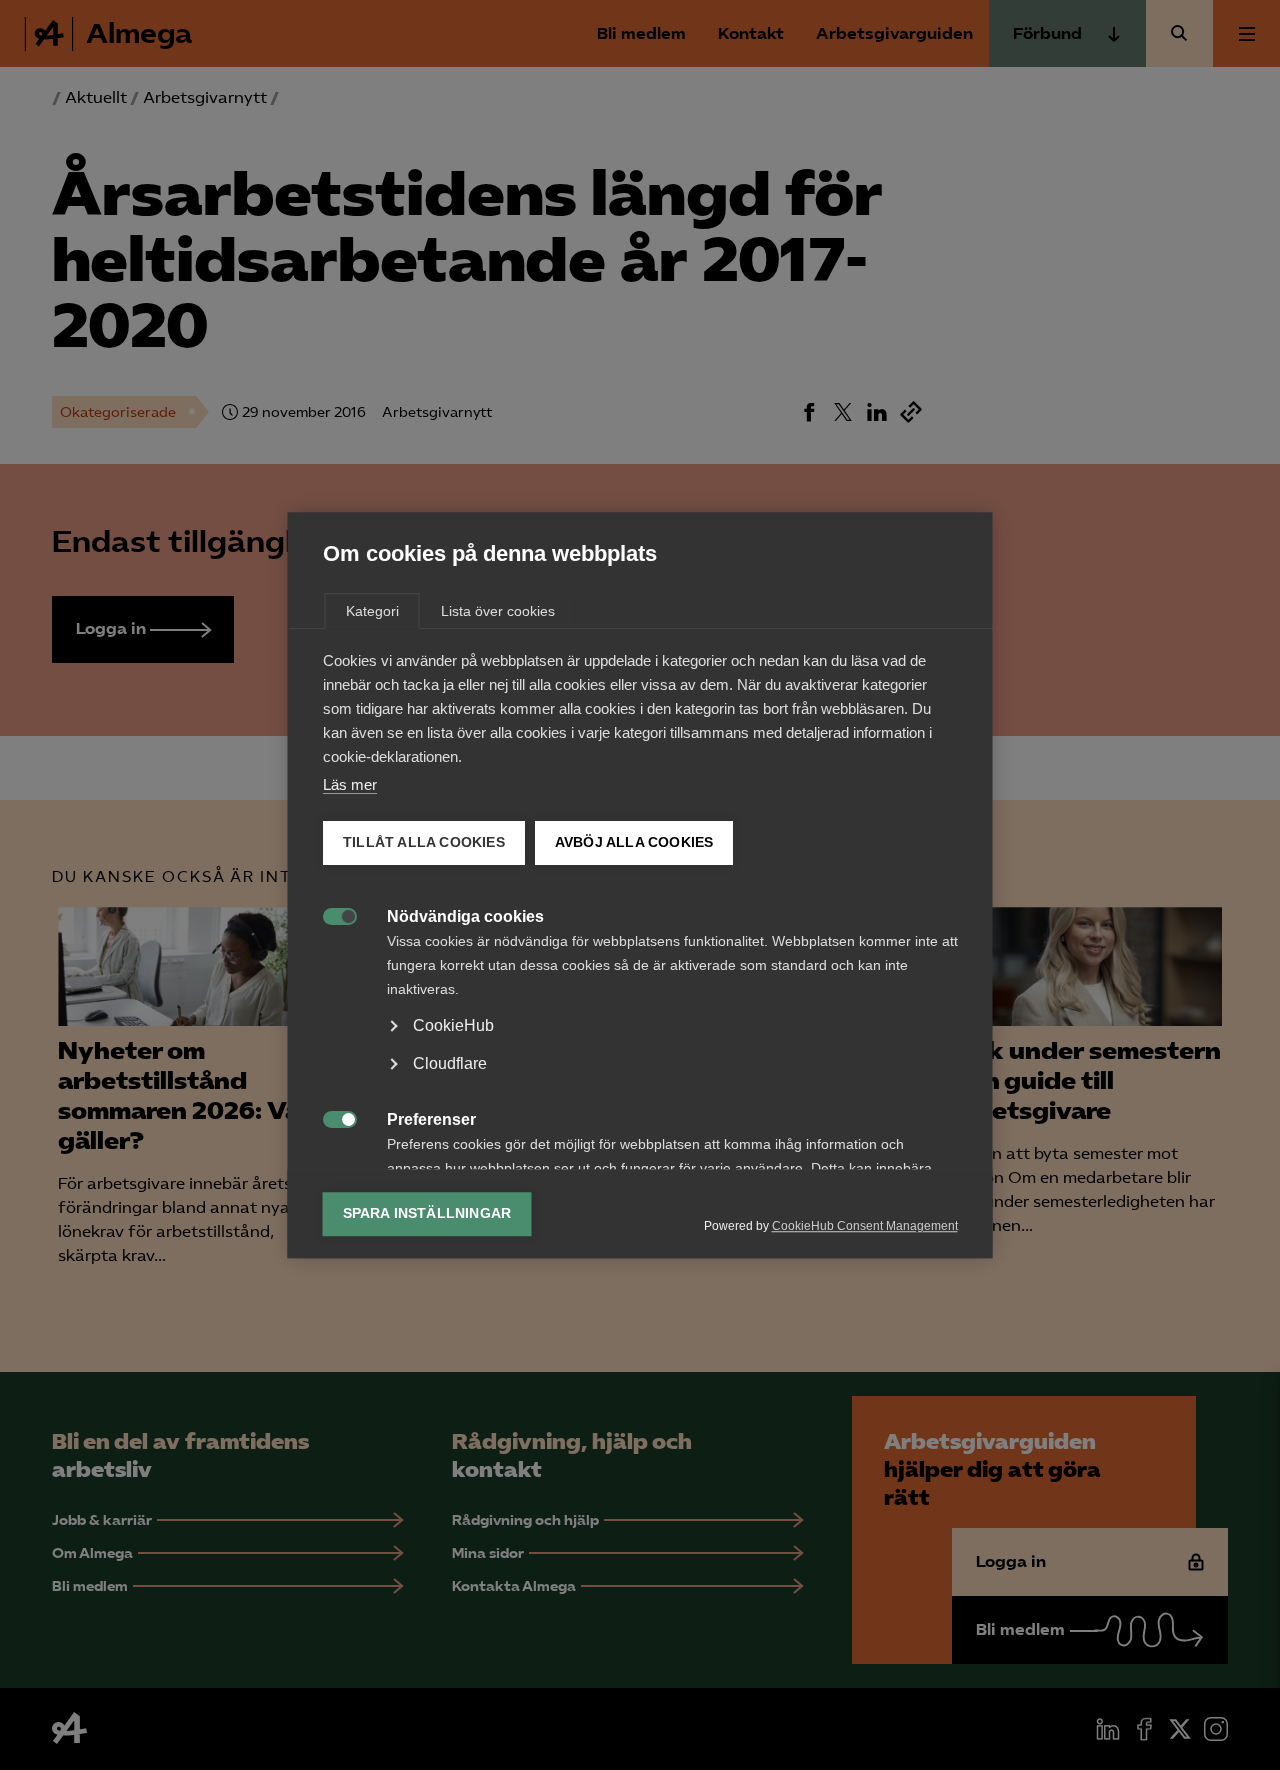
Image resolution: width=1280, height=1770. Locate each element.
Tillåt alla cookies (424, 842)
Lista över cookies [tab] (498, 611)
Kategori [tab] (372, 611)
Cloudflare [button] (450, 1063)
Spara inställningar (427, 1213)
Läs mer (350, 784)
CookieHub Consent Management (865, 1226)
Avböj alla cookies (633, 842)
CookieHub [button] (453, 1025)
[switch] (329, 914)
